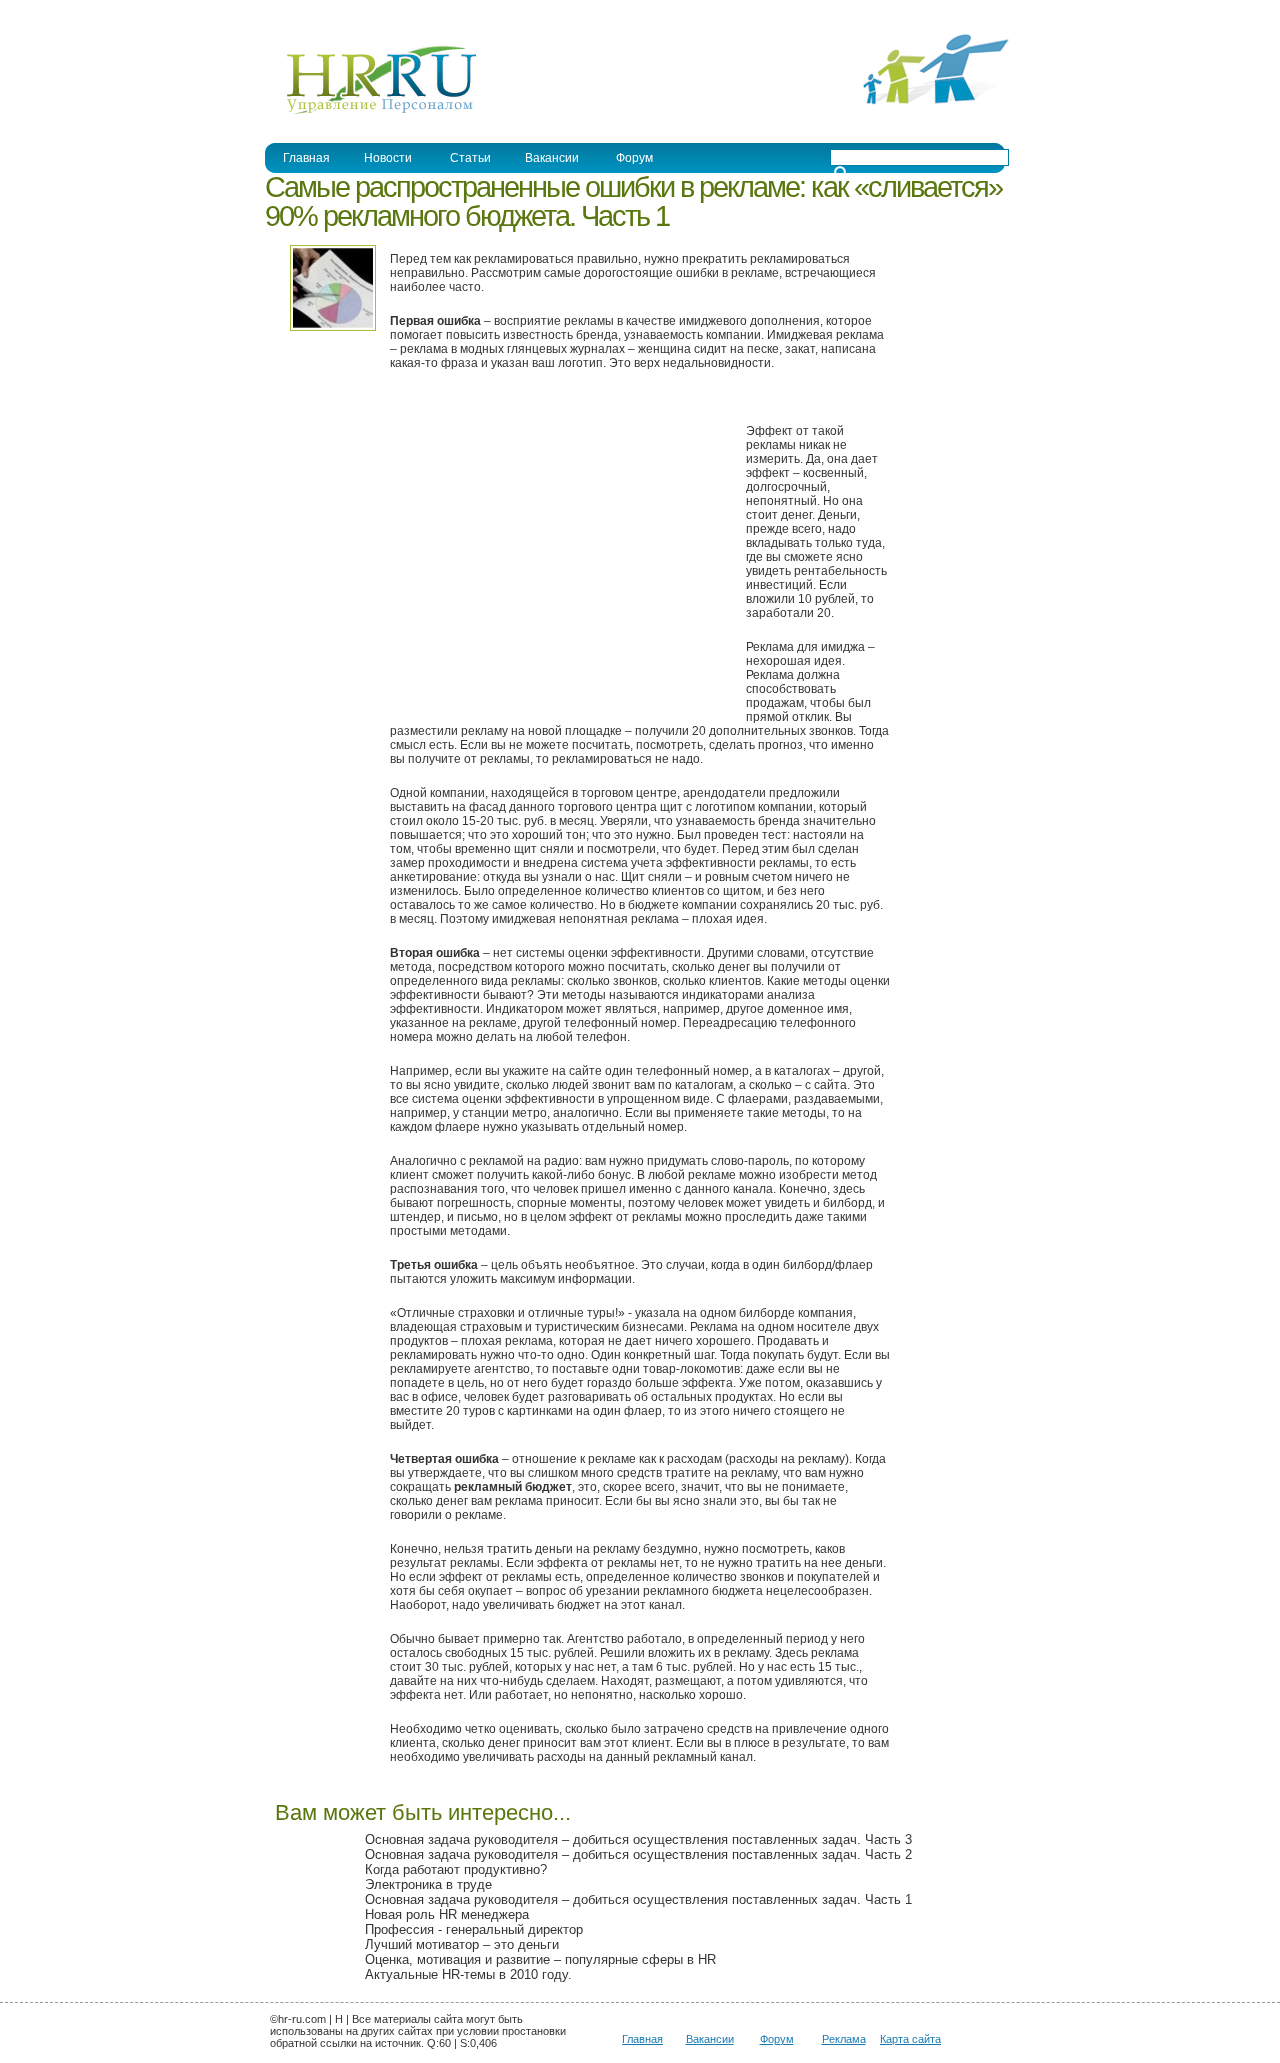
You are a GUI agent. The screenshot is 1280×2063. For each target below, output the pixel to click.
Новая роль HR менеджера (447, 1914)
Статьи (470, 158)
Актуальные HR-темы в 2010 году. (468, 1974)
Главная (306, 158)
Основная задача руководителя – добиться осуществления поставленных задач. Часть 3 (638, 1839)
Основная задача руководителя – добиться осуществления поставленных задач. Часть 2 (638, 1854)
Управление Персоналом (340, 13)
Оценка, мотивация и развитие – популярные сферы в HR (540, 1959)
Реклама (844, 2039)
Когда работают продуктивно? (456, 1869)
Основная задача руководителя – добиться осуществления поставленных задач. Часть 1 (638, 1899)
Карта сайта (910, 2039)
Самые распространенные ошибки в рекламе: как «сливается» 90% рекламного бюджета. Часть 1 (633, 201)
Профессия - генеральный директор (474, 1929)
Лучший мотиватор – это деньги (462, 1944)
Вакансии (552, 158)
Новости (388, 158)
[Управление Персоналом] (371, 113)
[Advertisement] (558, 554)
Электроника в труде (428, 1884)
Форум (634, 158)
